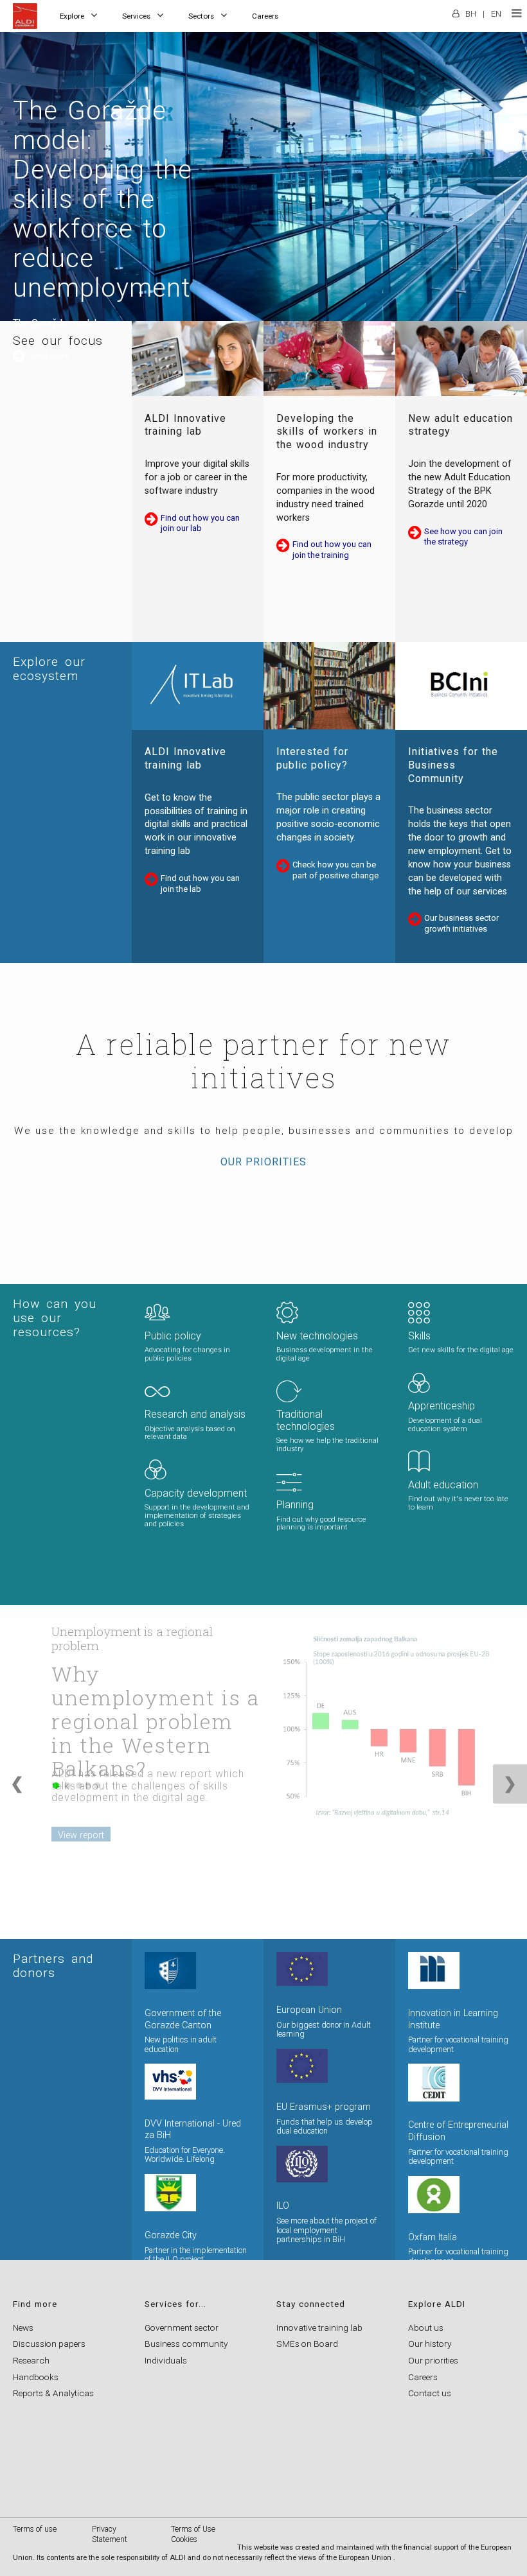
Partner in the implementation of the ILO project (196, 2255)
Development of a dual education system (445, 1425)
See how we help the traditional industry (327, 1445)
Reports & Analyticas (53, 2393)
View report (81, 1835)
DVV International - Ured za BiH (193, 2130)
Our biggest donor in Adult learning (324, 2030)
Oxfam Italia (433, 2237)
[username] (456, 9)
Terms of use (35, 2529)
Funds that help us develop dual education (325, 2127)
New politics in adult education (181, 2044)
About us (426, 2328)
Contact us (430, 2393)
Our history (430, 2344)
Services (136, 16)
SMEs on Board (307, 2344)
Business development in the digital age (325, 1354)
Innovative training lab (319, 2328)
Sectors (201, 16)
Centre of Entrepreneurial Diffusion (458, 2131)
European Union (309, 2010)
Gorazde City (171, 2235)
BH (471, 14)
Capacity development (196, 1493)
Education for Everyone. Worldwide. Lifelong (185, 2155)
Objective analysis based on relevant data (190, 1433)
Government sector (182, 2328)
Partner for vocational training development (458, 2044)
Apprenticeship (442, 1406)
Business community (186, 2344)
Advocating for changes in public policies (187, 1354)
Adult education (443, 1485)
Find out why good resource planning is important (321, 1524)
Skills (419, 1336)
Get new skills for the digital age (461, 1350)
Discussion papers (49, 2344)
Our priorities (263, 1162)
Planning (295, 1505)
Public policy (173, 1336)
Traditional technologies (306, 1420)
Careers (265, 16)
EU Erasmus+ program (324, 2107)
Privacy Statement (110, 2534)
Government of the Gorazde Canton (183, 2019)
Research (31, 2360)
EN (496, 14)
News (23, 2328)
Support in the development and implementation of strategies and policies (197, 1516)
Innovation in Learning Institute (453, 2019)
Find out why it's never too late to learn (458, 1503)
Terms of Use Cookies (193, 2534)
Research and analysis (195, 1414)
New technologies (317, 1336)
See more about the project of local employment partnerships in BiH (326, 2230)
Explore (72, 16)
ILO (283, 2206)
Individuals (166, 2360)
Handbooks (36, 2377)
